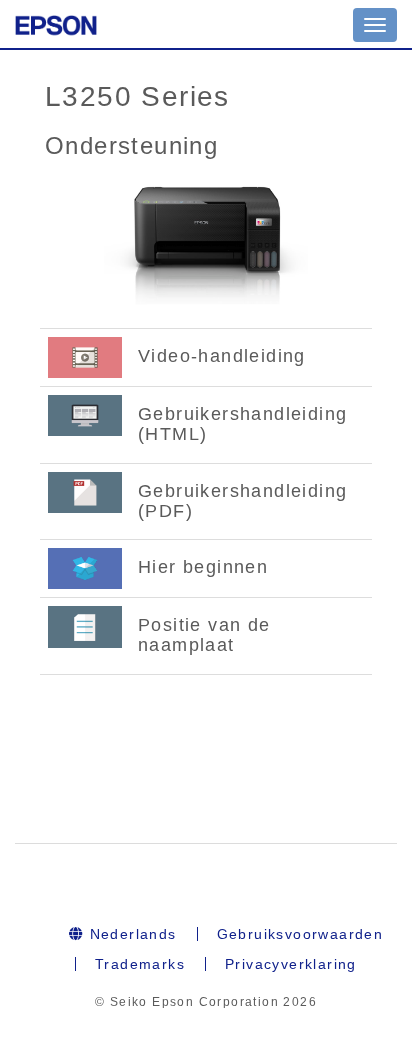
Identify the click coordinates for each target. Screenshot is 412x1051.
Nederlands (130, 934)
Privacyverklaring (291, 964)
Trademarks (140, 964)
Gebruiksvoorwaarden (300, 934)
